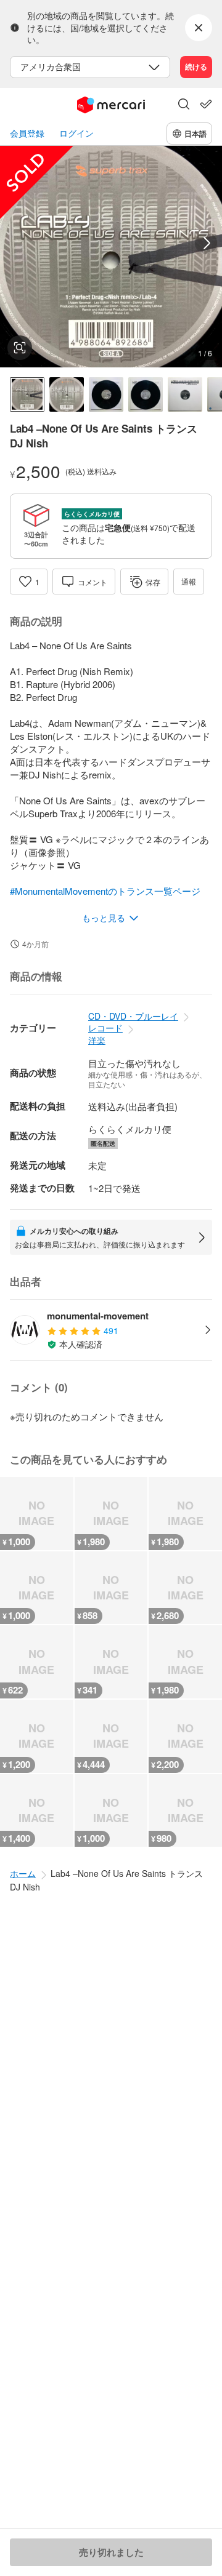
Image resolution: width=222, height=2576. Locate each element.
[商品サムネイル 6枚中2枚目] (67, 394)
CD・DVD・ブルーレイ (133, 1016)
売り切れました (111, 2552)
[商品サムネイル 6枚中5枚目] (185, 394)
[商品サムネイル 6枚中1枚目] (27, 394)
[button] (184, 105)
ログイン (76, 133)
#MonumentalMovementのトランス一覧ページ (105, 891)
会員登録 (27, 133)
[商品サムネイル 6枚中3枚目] (106, 394)
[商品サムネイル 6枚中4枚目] (146, 394)
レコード (105, 1028)
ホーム (23, 1873)
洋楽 (97, 1040)
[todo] (206, 104)
